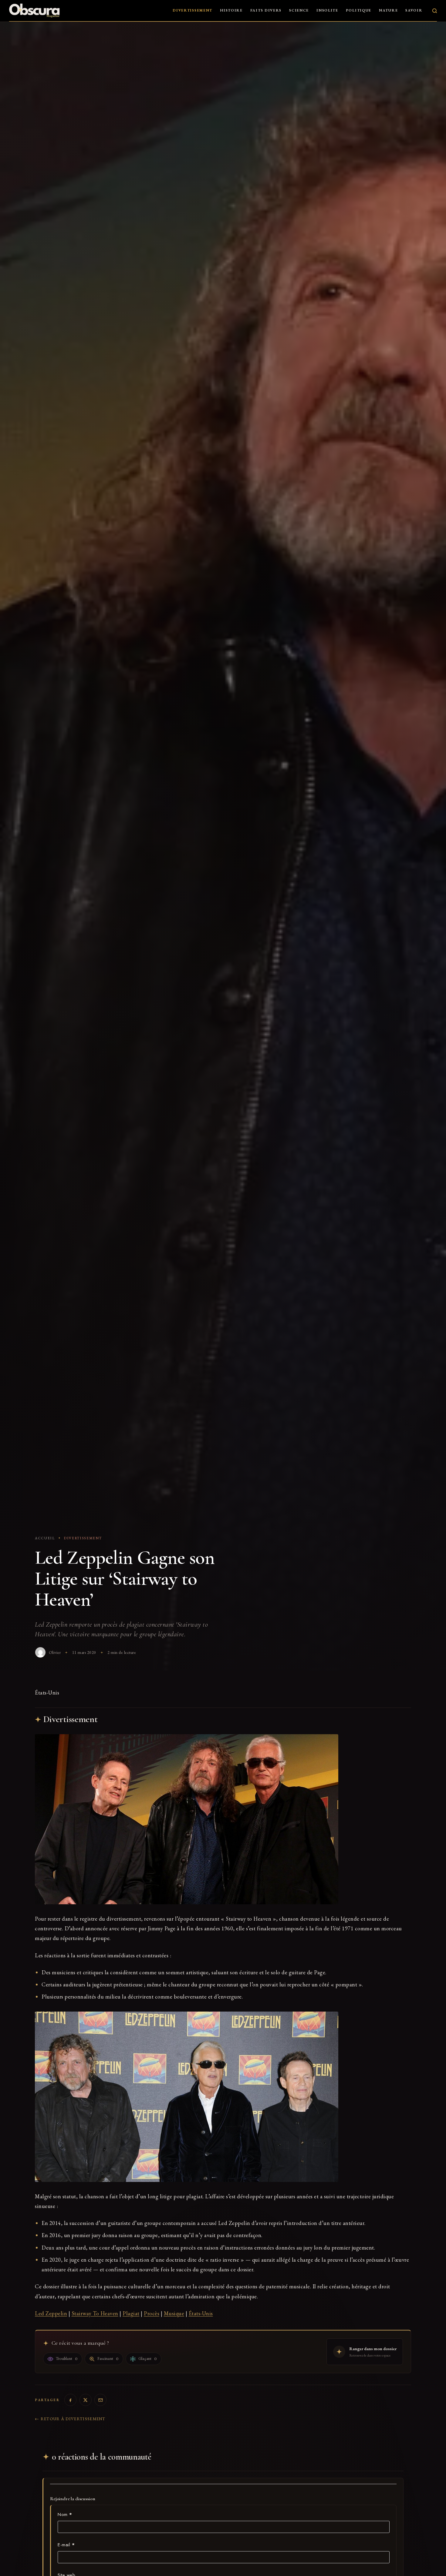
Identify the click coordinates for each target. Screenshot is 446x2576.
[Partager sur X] (86, 2400)
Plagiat (131, 2313)
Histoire (231, 10)
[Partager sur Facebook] (70, 2400)
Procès (152, 2313)
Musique (174, 2313)
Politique (359, 10)
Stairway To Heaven (95, 2313)
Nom (65, 2514)
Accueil (45, 1538)
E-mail (66, 2545)
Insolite (327, 10)
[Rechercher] (435, 11)
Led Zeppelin (51, 2313)
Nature (388, 10)
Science (299, 10)
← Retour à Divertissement (70, 2419)
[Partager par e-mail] (100, 2400)
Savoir (414, 10)
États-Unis (201, 2313)
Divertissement (193, 10)
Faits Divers (266, 10)
